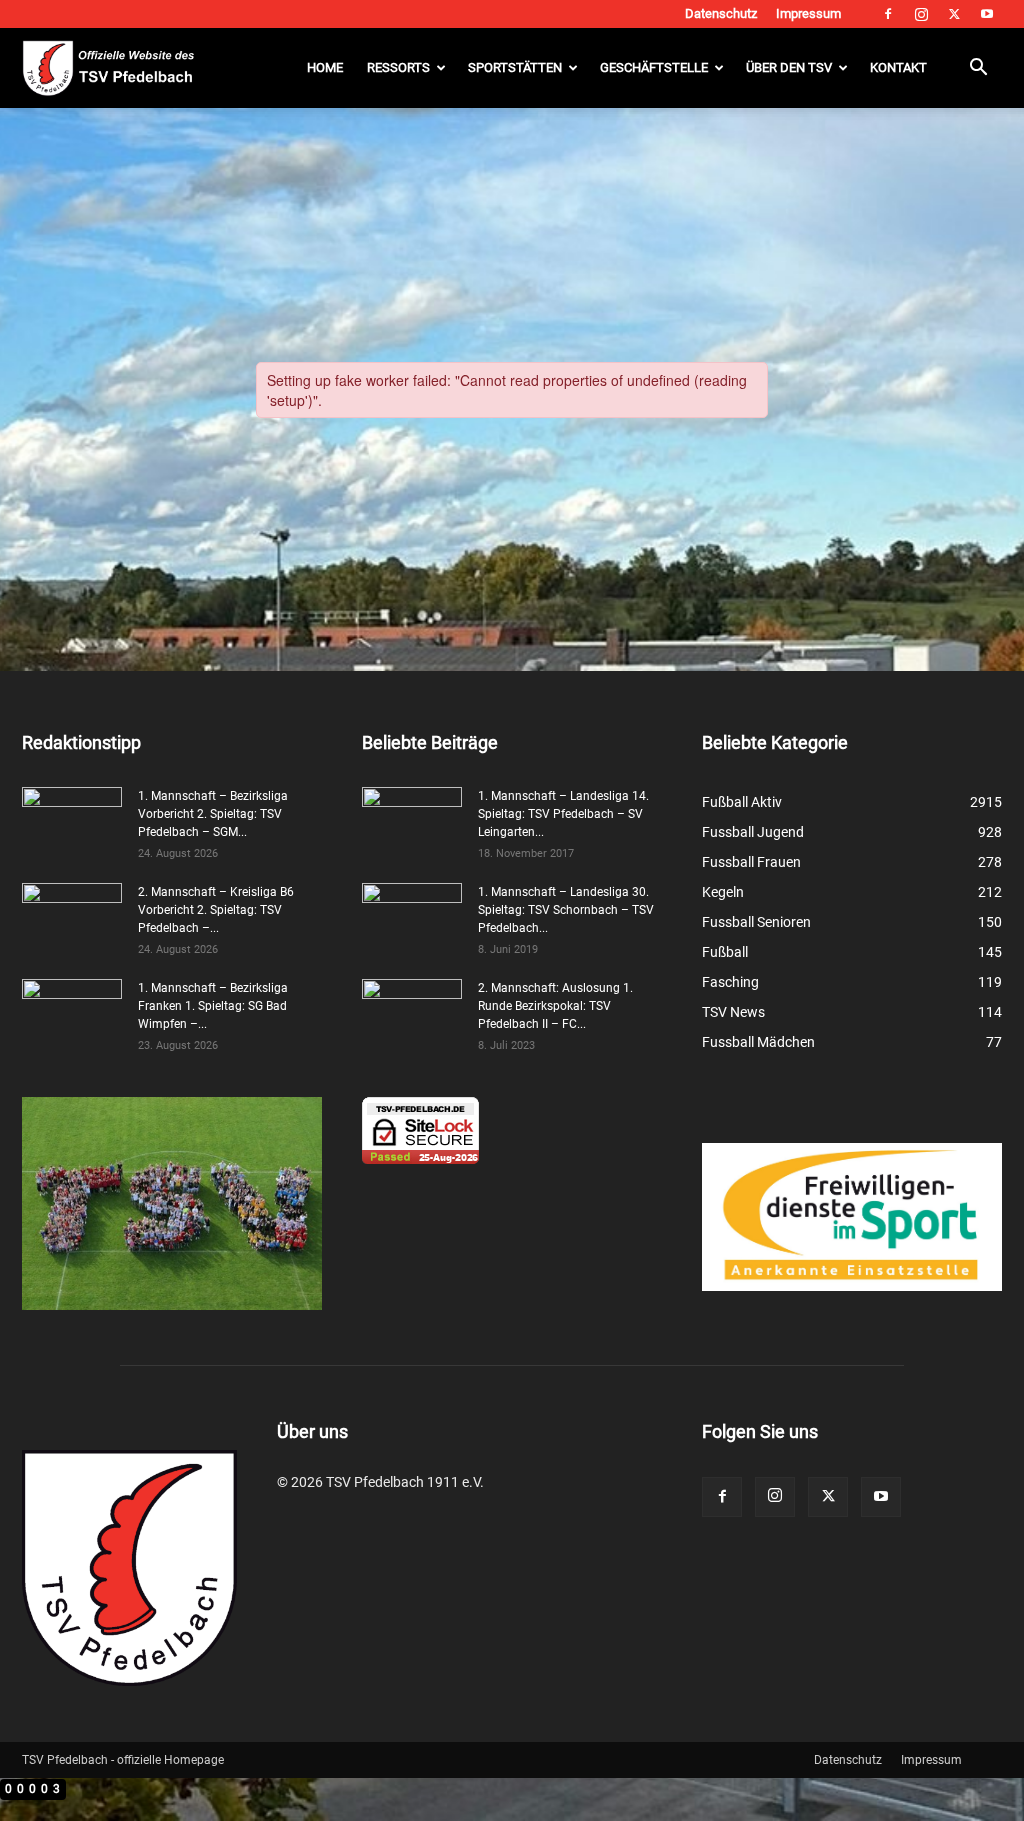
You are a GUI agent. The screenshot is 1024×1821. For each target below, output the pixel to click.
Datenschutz (721, 13)
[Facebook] (888, 14)
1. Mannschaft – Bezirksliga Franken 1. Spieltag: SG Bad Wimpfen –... (213, 1006)
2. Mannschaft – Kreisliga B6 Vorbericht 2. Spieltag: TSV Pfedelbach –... (216, 910)
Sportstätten (515, 67)
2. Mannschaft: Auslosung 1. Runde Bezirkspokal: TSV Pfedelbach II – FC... (555, 1006)
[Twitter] (954, 14)
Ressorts (398, 67)
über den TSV (789, 67)
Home (325, 67)
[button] (978, 69)
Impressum (808, 13)
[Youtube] (987, 14)
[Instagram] (921, 14)
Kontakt (898, 67)
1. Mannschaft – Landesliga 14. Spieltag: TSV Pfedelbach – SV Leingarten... (563, 814)
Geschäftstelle (654, 67)
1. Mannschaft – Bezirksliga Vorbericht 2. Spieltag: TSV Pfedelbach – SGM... (213, 814)
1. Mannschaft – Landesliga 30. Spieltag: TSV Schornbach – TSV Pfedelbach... (566, 910)
